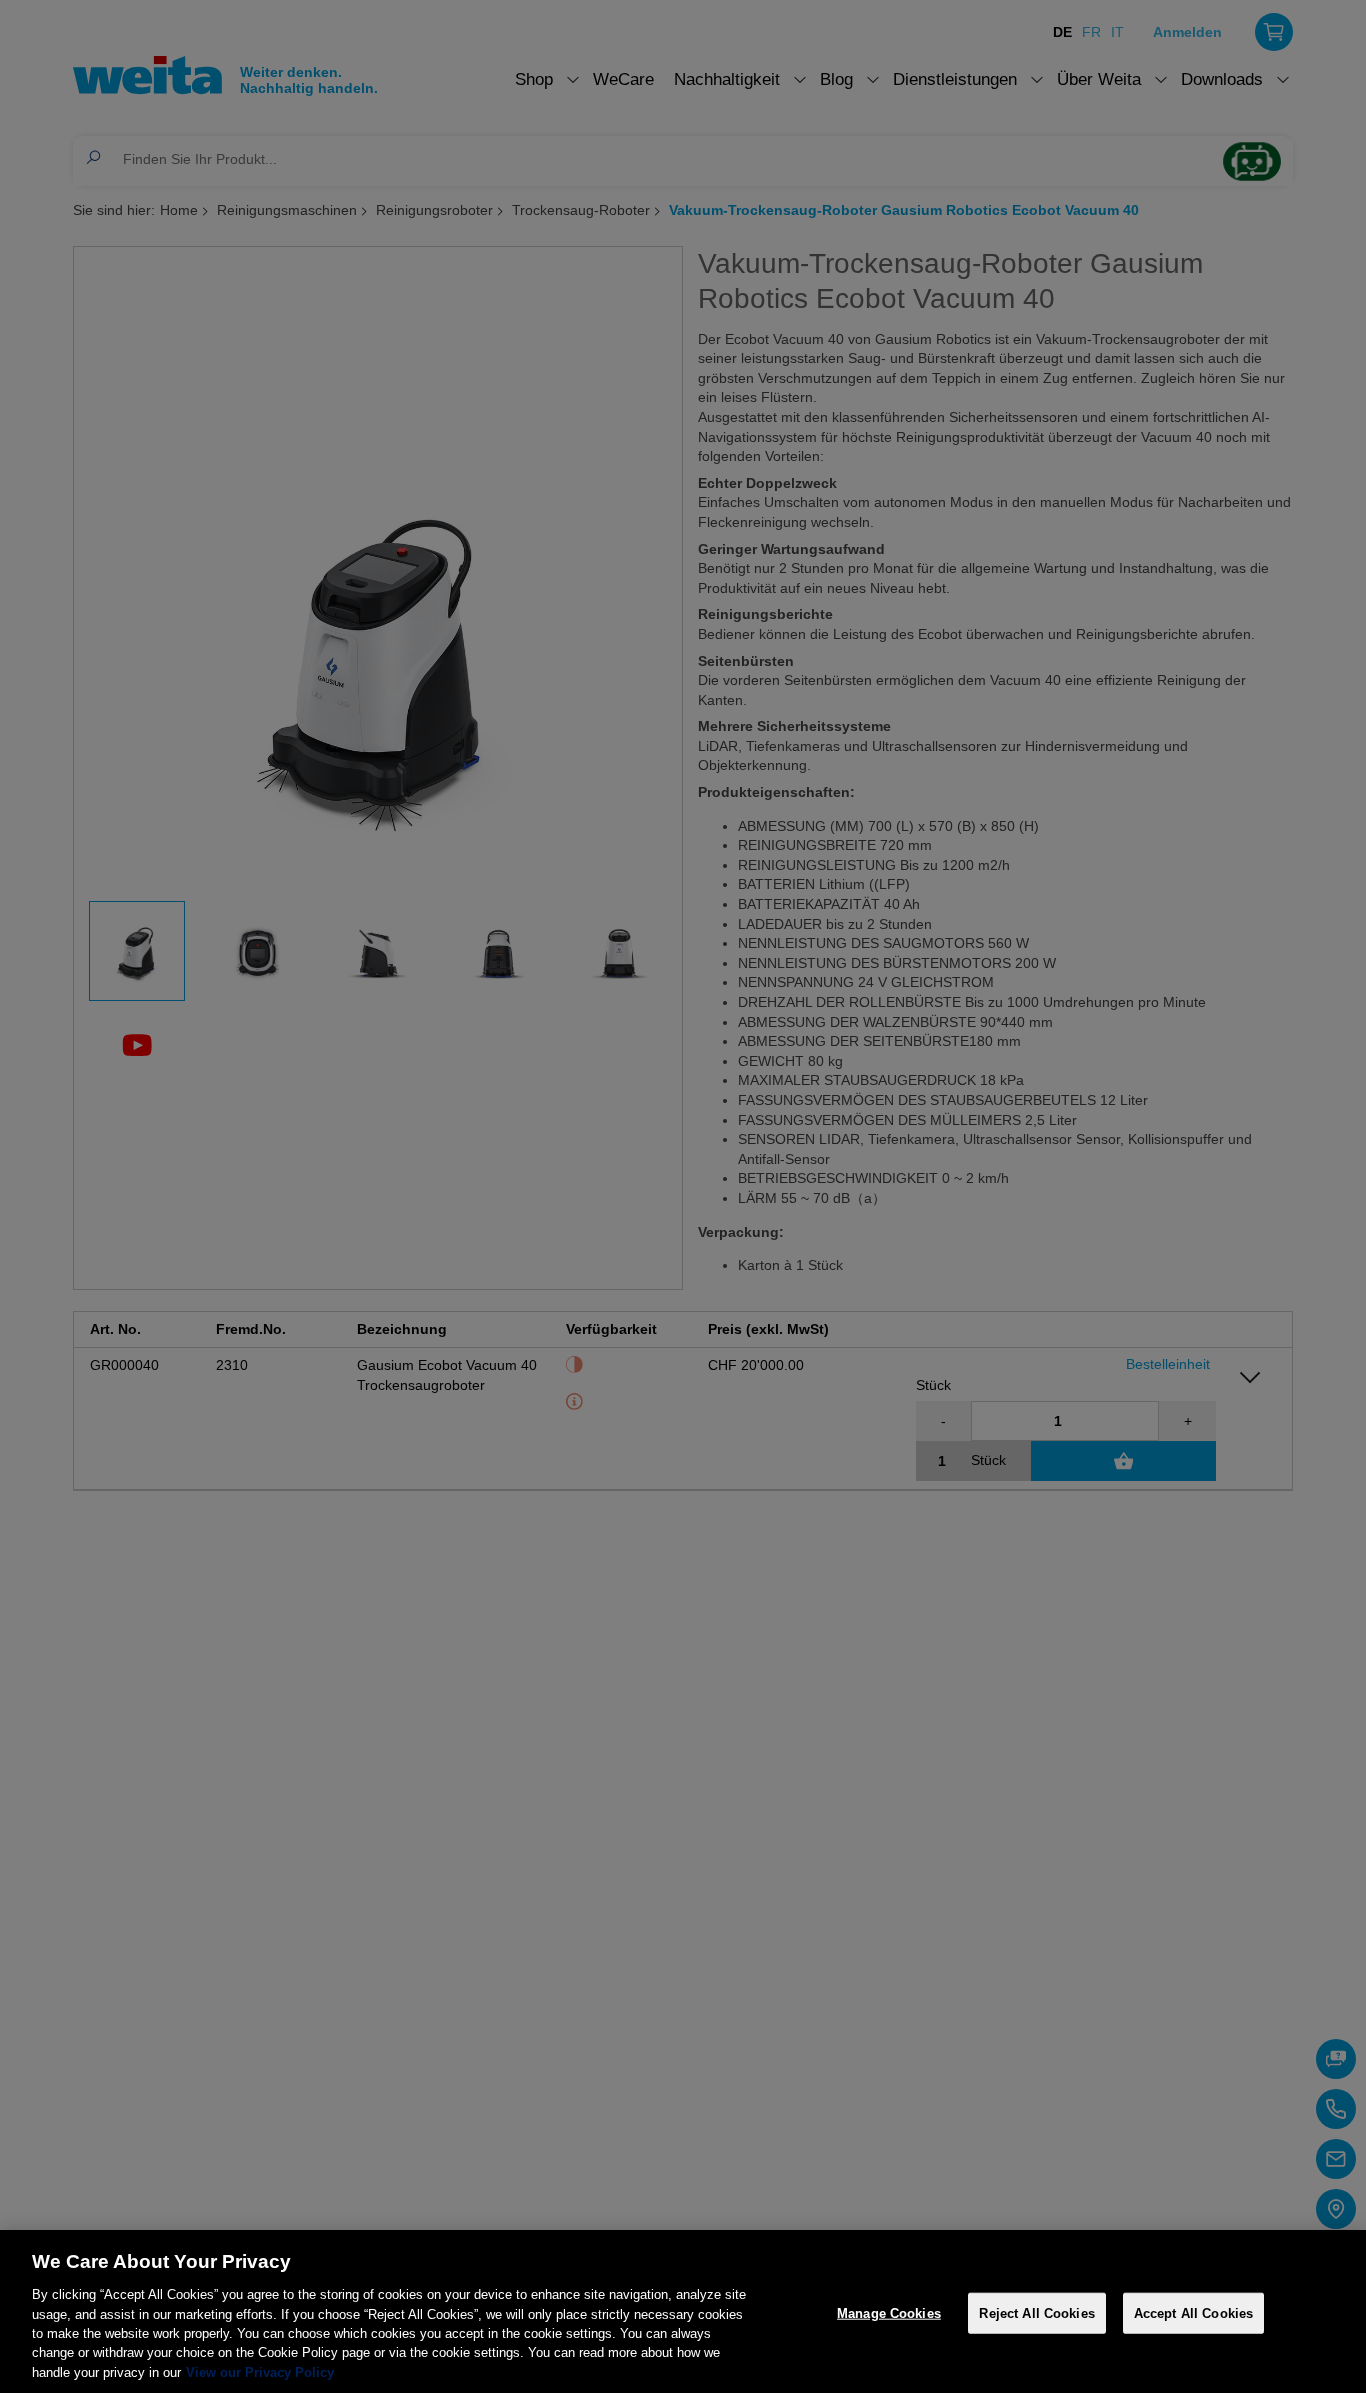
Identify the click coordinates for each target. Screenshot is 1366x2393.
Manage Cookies (889, 2312)
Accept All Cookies (1193, 2312)
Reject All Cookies (1036, 2312)
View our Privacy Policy (260, 2372)
